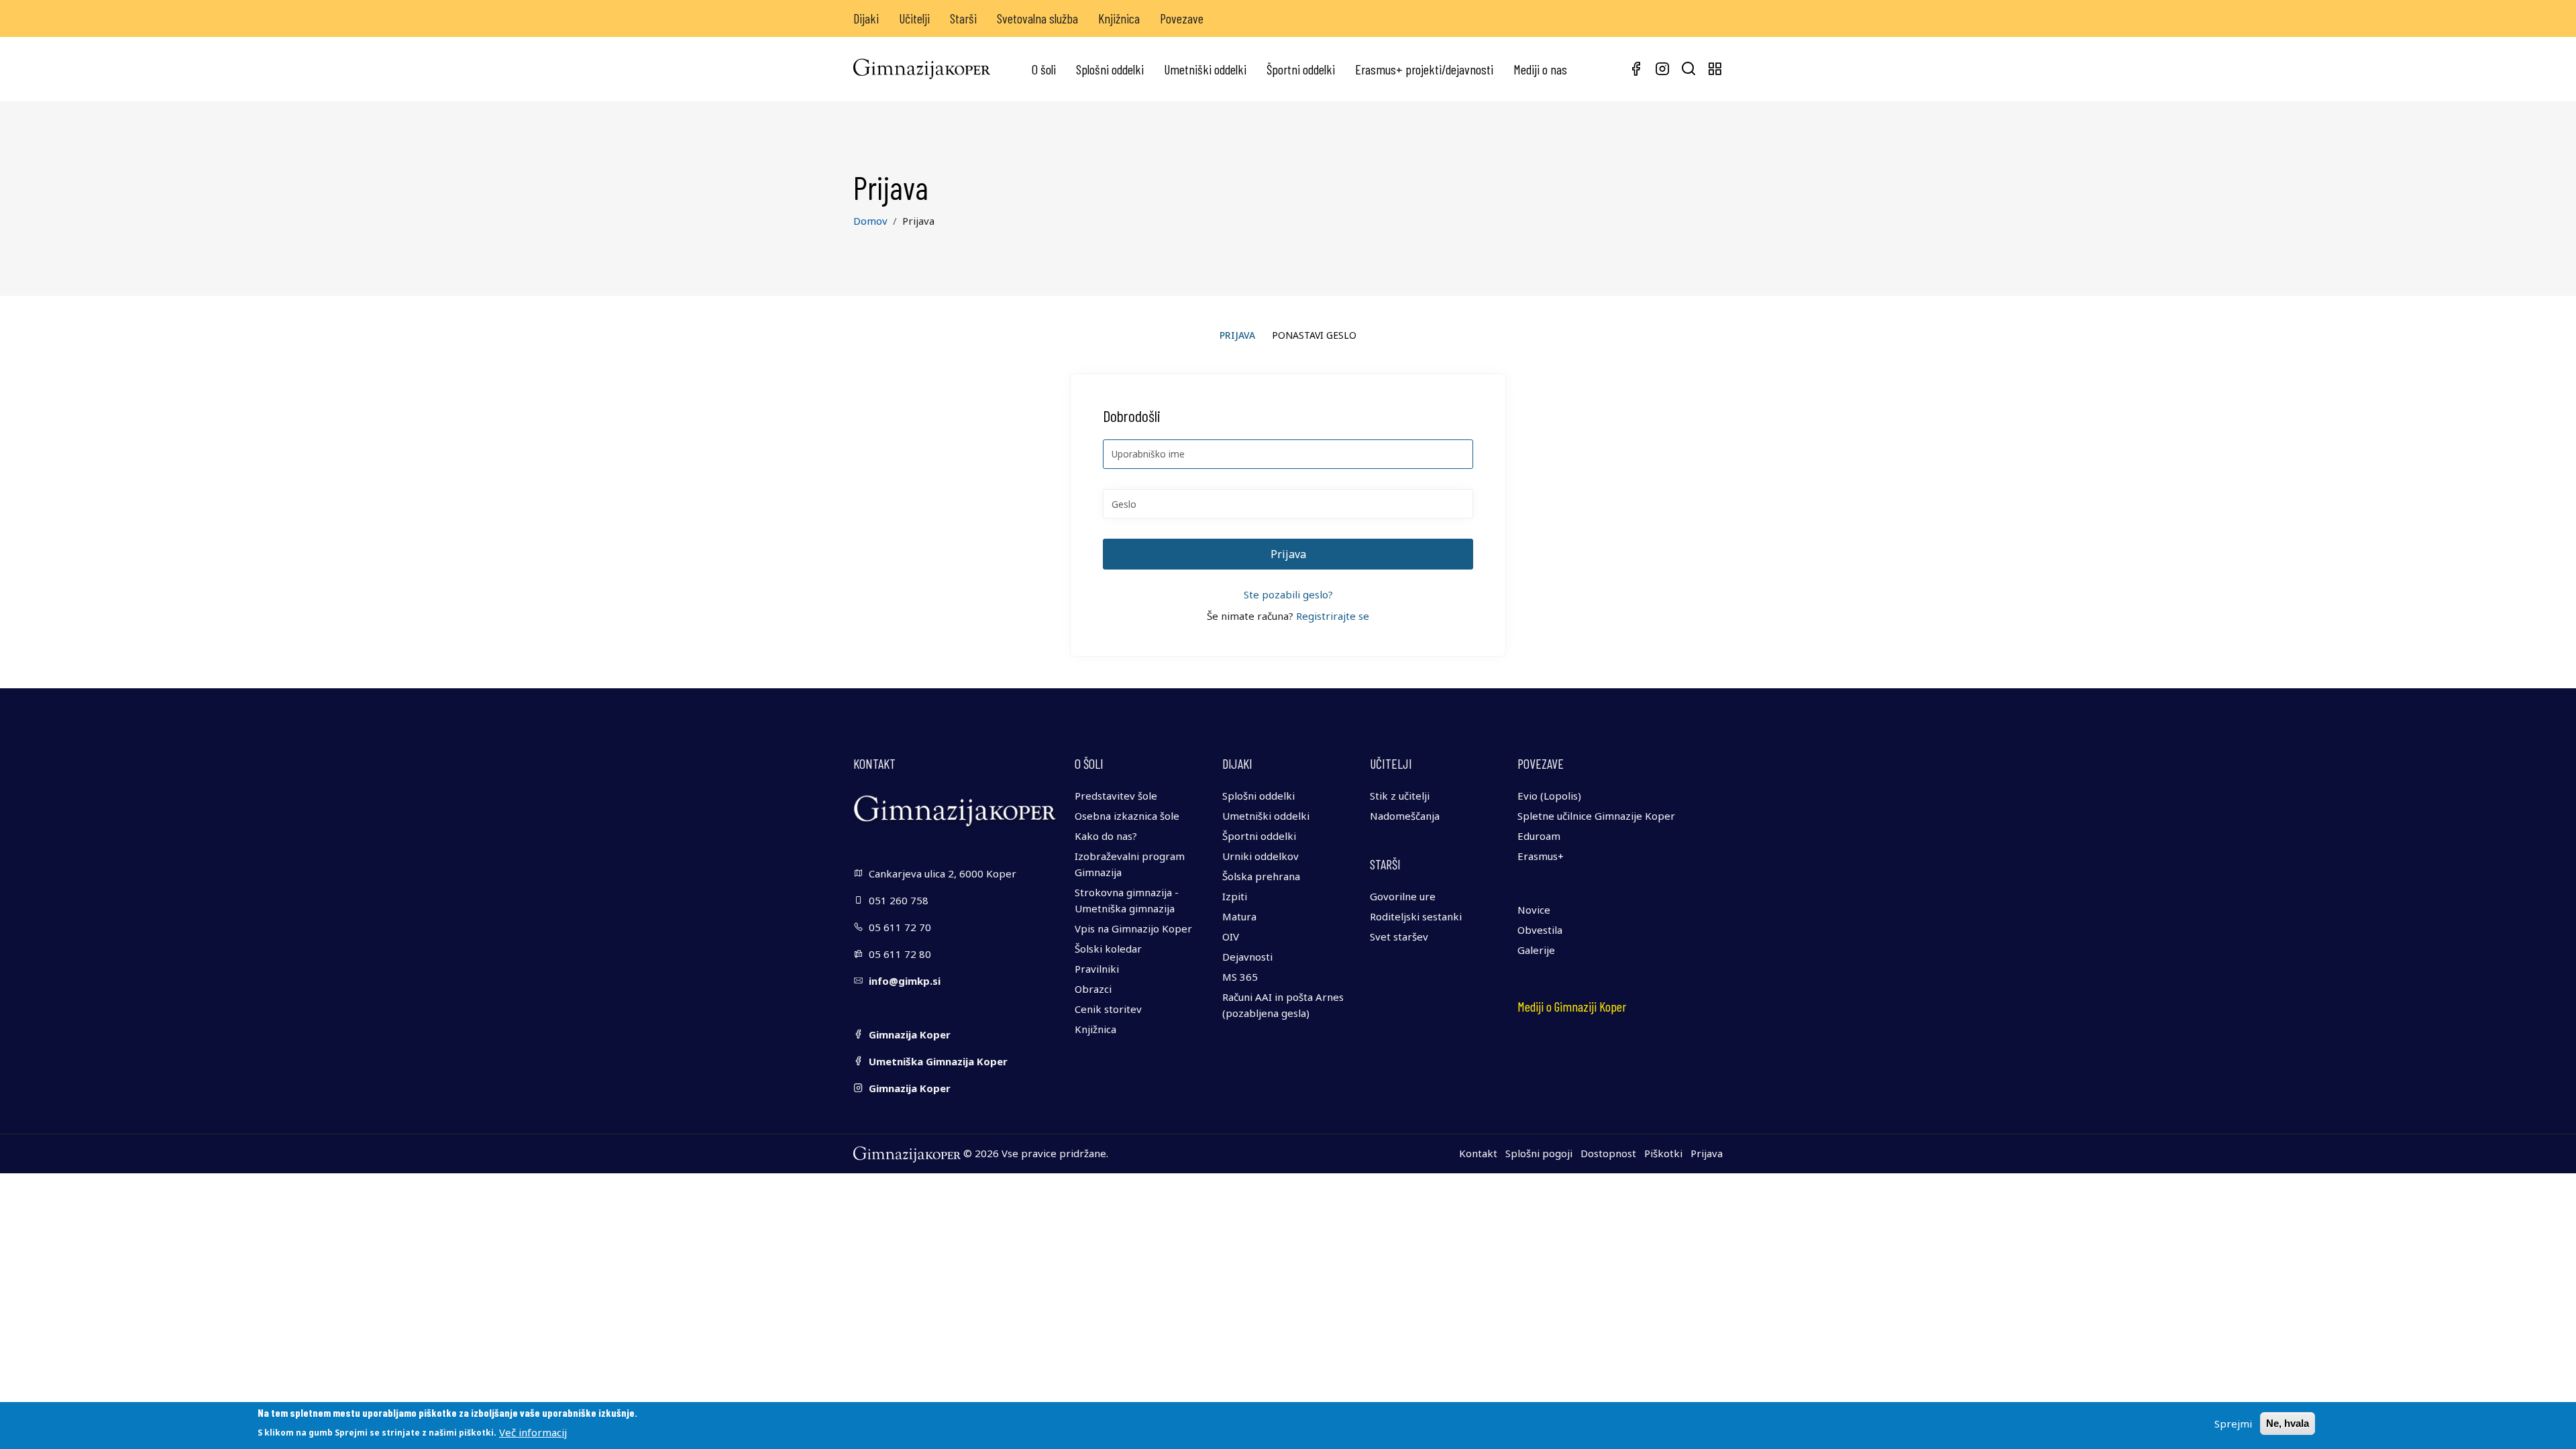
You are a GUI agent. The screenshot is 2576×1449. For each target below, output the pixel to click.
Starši (963, 18)
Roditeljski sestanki (1416, 916)
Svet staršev (1399, 936)
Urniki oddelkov (1260, 856)
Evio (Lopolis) (1549, 796)
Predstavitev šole (1116, 796)
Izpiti (1235, 896)
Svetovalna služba (1037, 18)
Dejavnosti (1247, 957)
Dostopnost (1608, 1153)
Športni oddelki (1301, 69)
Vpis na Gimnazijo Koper (1133, 928)
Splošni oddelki (1110, 69)
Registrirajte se (1333, 616)
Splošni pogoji (1539, 1153)
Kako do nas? (1106, 836)
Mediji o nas (1540, 69)
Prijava (1707, 1153)
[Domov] (922, 69)
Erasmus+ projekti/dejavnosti (1424, 69)
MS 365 (1240, 977)
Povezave (1182, 18)
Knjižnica (1119, 18)
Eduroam (1539, 836)
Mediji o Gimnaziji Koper (1572, 1006)
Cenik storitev (1108, 1009)
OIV (1231, 936)
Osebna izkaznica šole (1127, 816)
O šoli (1044, 69)
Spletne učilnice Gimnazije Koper (1596, 816)
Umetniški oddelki (1205, 69)
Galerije (1536, 950)
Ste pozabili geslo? (1288, 594)
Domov (870, 221)
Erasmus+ (1541, 856)
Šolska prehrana (1261, 876)
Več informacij (533, 1432)
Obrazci (1093, 989)
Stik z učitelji (1400, 796)
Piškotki (1663, 1153)
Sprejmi (2233, 1424)
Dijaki (866, 18)
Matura (1239, 916)
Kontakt (1478, 1153)
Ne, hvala (2288, 1423)
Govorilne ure (1403, 896)
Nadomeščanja (1405, 816)
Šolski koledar (1108, 949)
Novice (1534, 910)
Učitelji (914, 18)
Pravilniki (1097, 969)
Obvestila (1540, 930)
